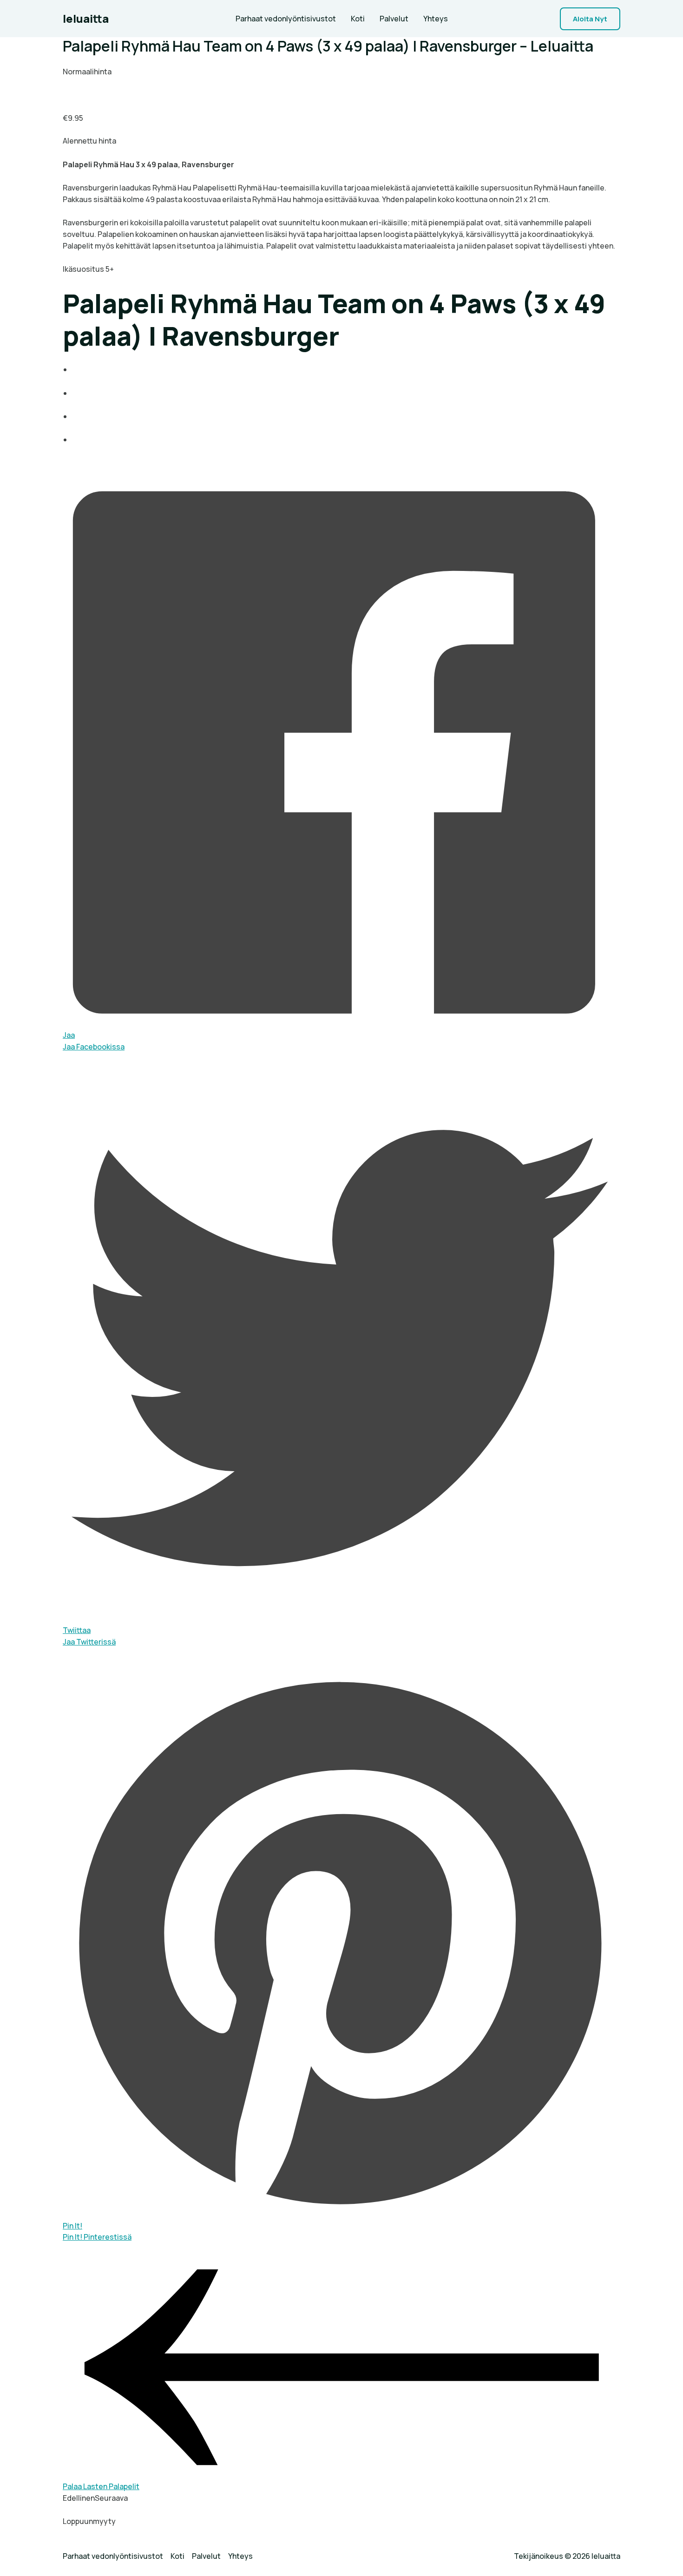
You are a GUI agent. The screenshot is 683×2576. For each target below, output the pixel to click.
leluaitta (86, 18)
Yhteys (436, 19)
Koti (358, 19)
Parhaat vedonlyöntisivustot (286, 19)
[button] (590, 19)
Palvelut (394, 19)
